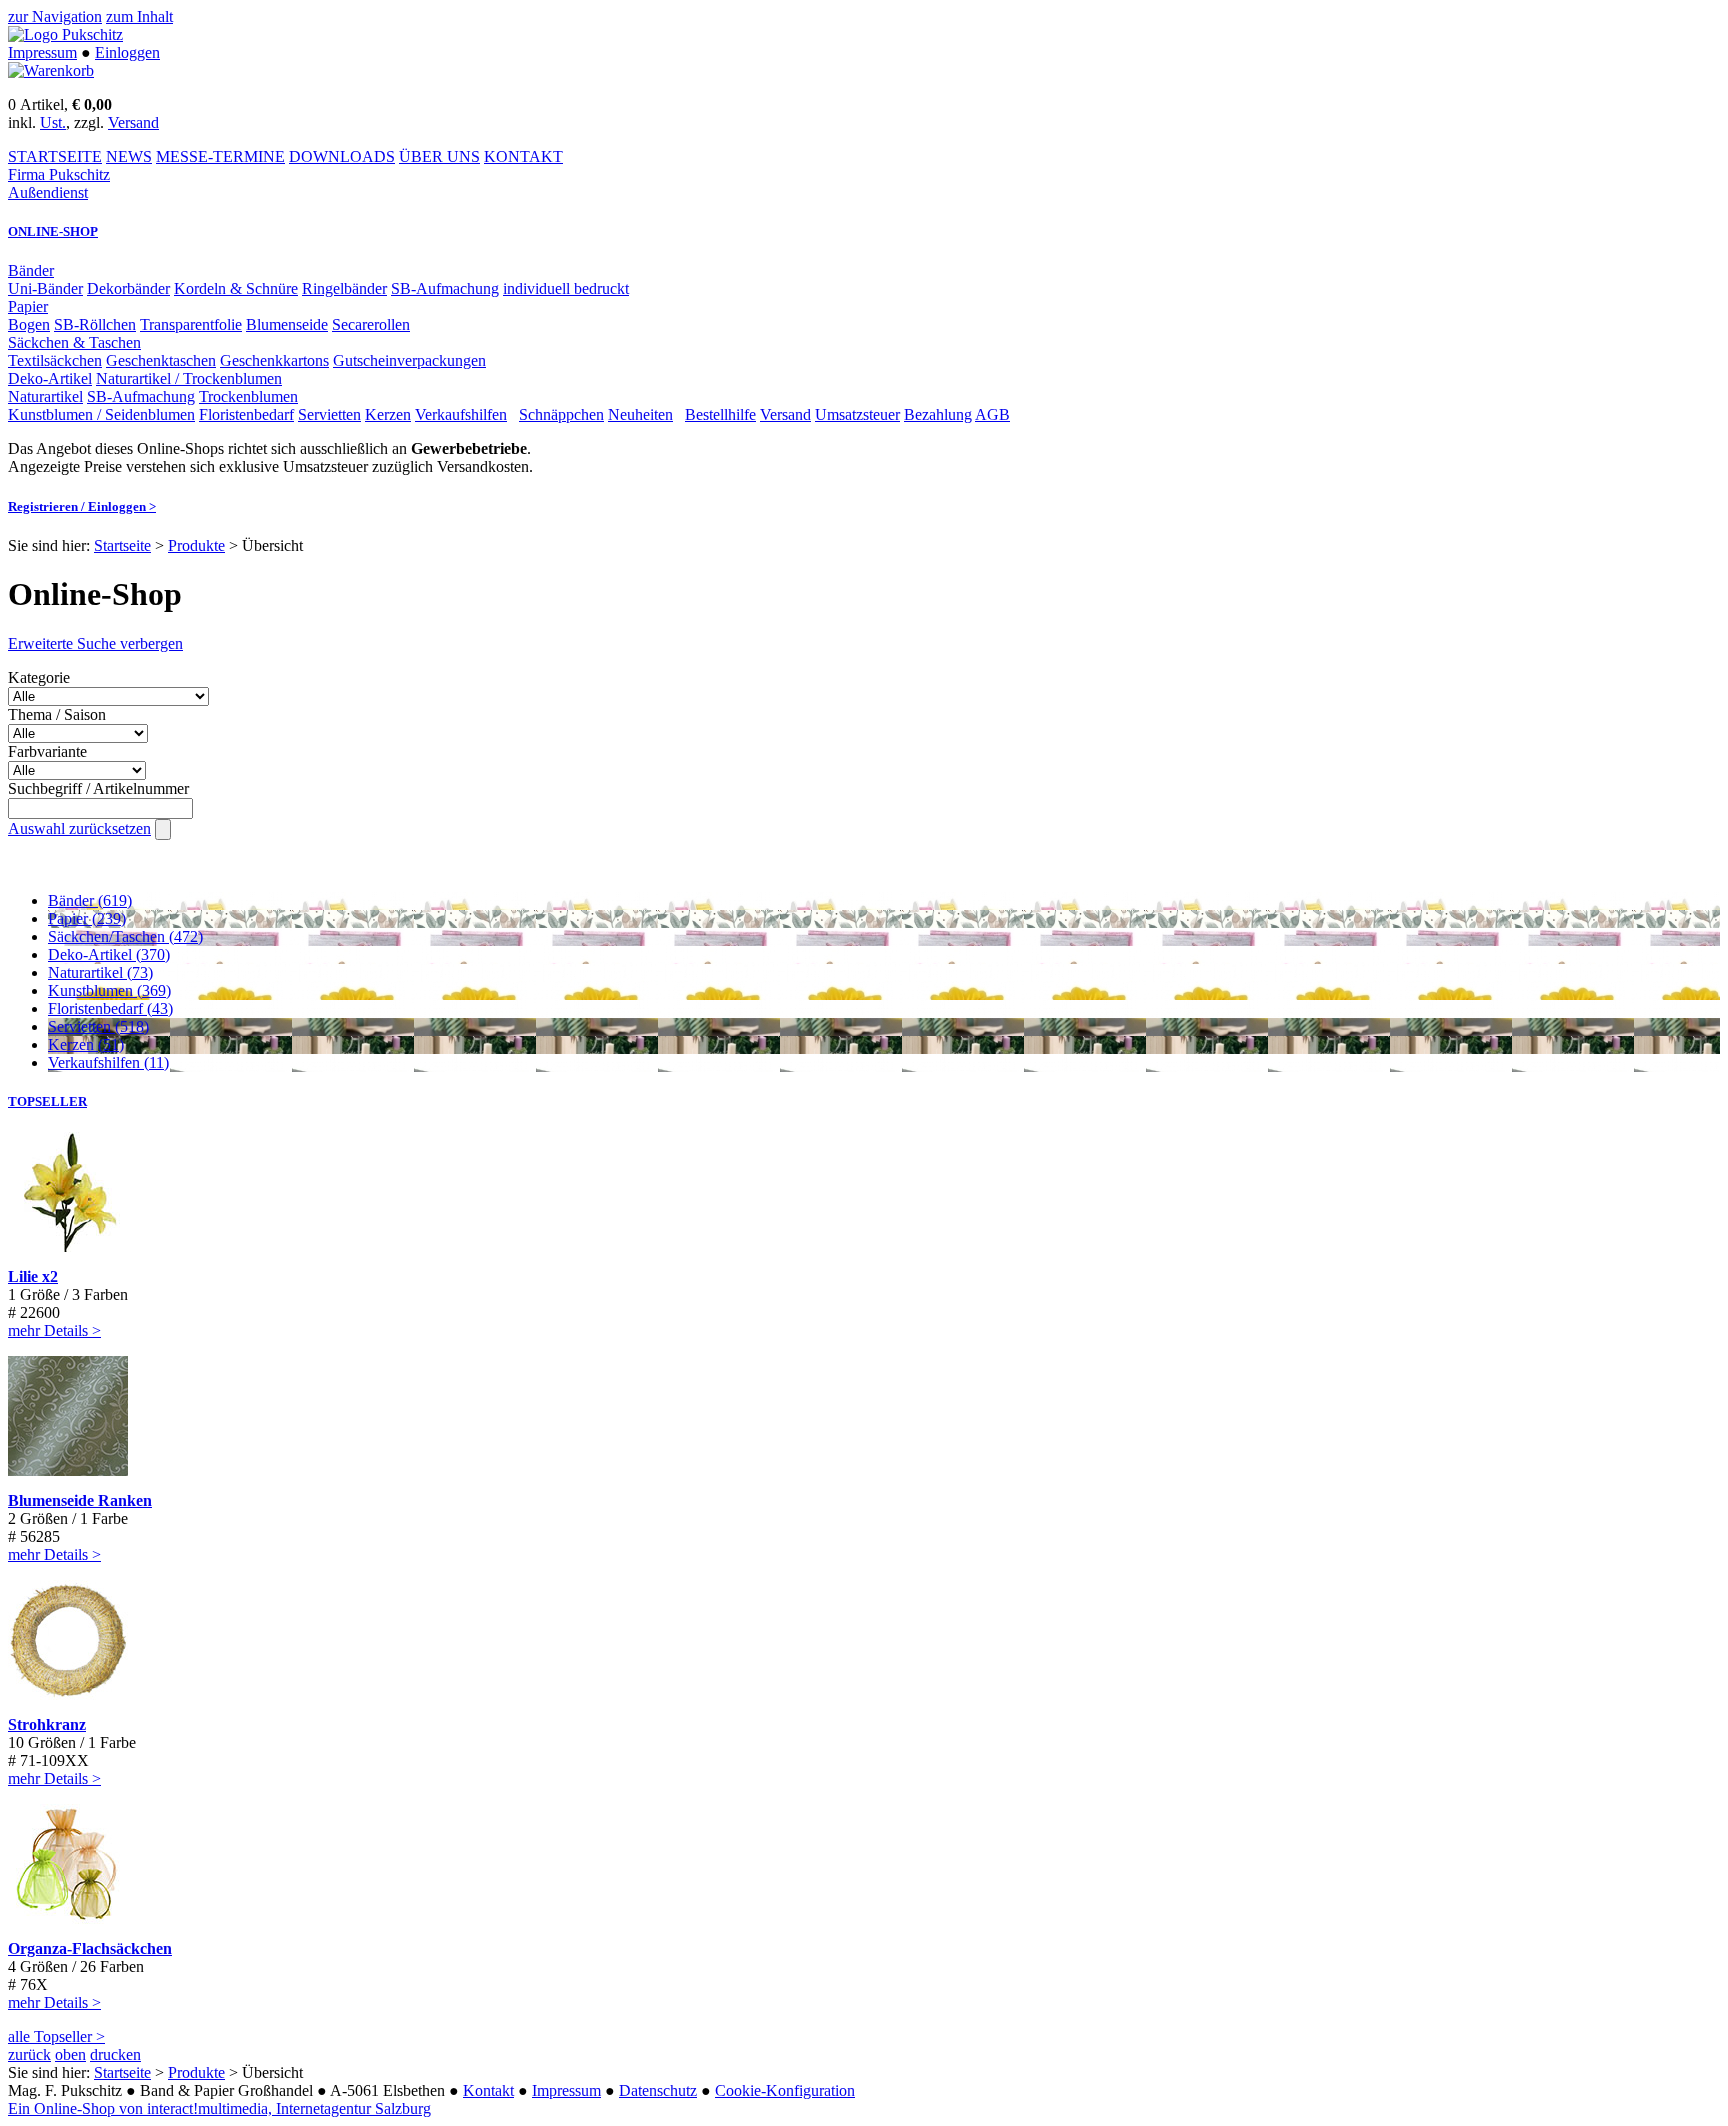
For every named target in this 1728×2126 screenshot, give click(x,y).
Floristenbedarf (246, 414)
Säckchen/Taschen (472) (125, 936)
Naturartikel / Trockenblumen (189, 378)
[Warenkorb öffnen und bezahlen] (51, 70)
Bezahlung (938, 414)
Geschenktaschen (161, 360)
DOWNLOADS (342, 156)
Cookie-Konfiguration (785, 2090)
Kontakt (488, 2090)
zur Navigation (55, 16)
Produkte (196, 545)
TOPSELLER (47, 1101)
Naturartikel (45, 396)
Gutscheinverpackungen (409, 360)
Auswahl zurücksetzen (79, 828)
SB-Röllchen (95, 324)
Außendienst (48, 192)
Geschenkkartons (274, 360)
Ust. (53, 122)
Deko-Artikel (50, 378)
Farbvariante (47, 751)
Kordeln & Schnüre (236, 288)
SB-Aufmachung (445, 288)
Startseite (122, 545)
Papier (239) (87, 918)
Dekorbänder (128, 288)
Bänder (31, 270)
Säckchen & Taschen (74, 342)
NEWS (129, 156)
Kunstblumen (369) (109, 990)
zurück (29, 2054)
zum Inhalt (139, 16)
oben (70, 2054)
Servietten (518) (98, 1026)
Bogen (29, 324)
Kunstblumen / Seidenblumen (101, 414)
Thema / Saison (57, 714)
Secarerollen (371, 324)
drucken (115, 2054)
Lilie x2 (33, 1276)
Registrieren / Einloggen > (82, 506)
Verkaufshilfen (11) (108, 1062)
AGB (992, 414)
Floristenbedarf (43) (110, 1008)
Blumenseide (287, 324)
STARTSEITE (55, 156)
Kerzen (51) (86, 1044)
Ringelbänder (344, 288)
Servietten (329, 414)
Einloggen (127, 52)
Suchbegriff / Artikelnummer (98, 788)
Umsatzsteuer (857, 414)
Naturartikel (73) (100, 972)
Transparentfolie (191, 324)
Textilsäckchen (55, 360)
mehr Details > (54, 1330)
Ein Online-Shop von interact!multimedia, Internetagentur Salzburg (219, 2108)
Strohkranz (47, 1724)
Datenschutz (658, 2090)
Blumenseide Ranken (80, 1500)
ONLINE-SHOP (53, 231)
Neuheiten (640, 414)
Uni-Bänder (45, 288)
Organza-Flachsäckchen (90, 1948)
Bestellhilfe (720, 414)
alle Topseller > (56, 2036)
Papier (28, 306)
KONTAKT (523, 156)
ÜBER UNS (439, 156)
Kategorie (39, 677)
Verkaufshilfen (461, 414)
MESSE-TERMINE (220, 156)
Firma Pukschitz (59, 174)
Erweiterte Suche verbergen (95, 643)
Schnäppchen (561, 414)
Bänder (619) (90, 900)
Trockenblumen (248, 396)
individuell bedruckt (566, 288)
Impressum (42, 52)
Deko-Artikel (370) (109, 954)
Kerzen (388, 414)
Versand (133, 122)
